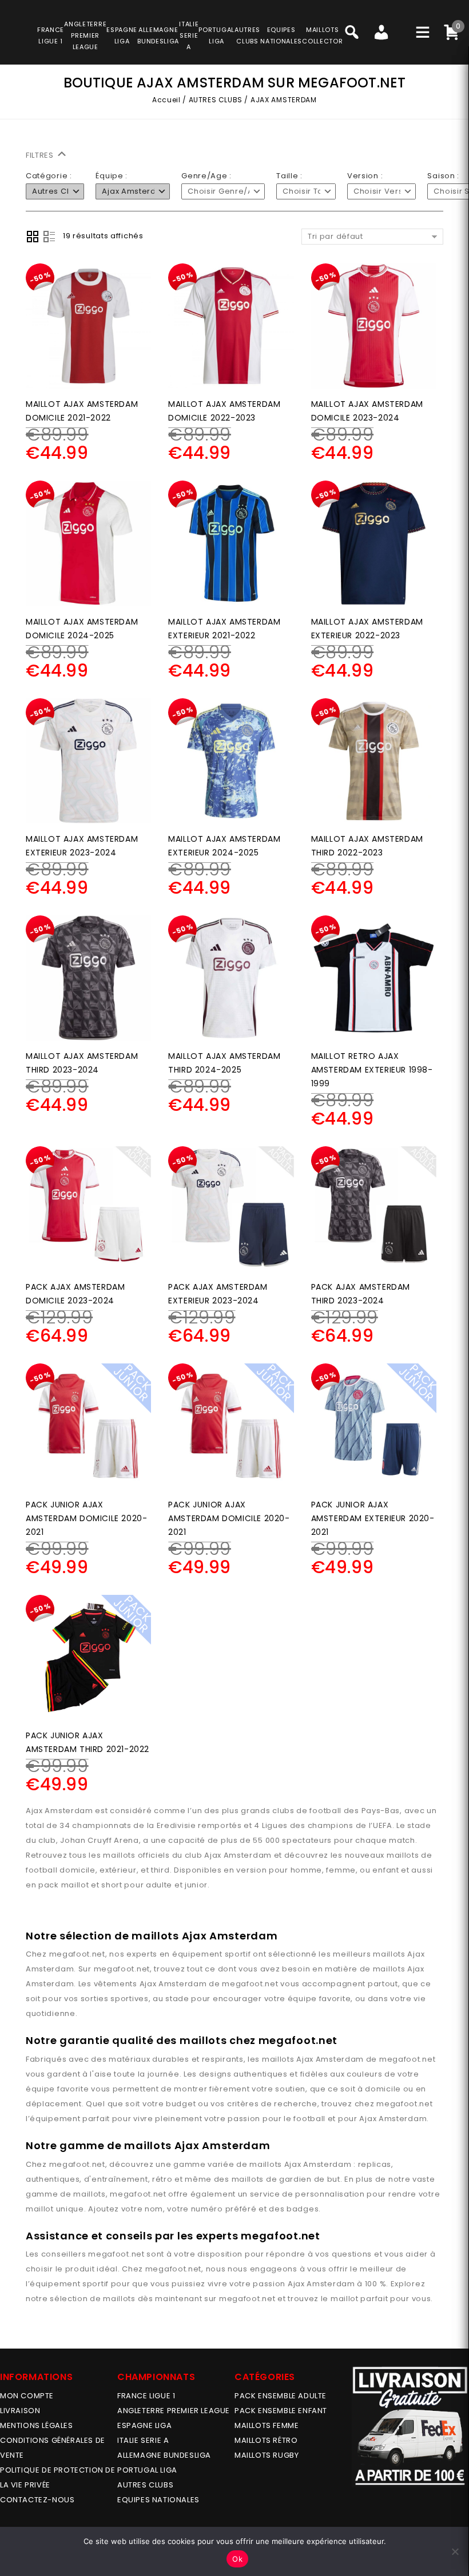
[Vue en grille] (33, 237)
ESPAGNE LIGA (144, 2425)
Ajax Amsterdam (173, 1984)
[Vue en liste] (49, 237)
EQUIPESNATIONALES (281, 35)
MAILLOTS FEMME (267, 2425)
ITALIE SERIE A (143, 2440)
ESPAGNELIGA (122, 35)
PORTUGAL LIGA (147, 2470)
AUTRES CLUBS (216, 100)
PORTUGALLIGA (216, 35)
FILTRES (41, 155)
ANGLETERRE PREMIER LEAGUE (85, 35)
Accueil (166, 100)
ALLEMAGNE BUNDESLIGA (164, 2455)
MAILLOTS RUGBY (267, 2455)
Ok (237, 2559)
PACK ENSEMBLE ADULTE (281, 2396)
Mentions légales (37, 2425)
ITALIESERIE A (189, 35)
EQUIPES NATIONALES (158, 2500)
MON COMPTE (27, 2396)
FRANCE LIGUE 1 (146, 2396)
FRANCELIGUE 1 (51, 35)
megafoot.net (77, 1954)
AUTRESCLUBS (247, 35)
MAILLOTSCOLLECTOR (322, 35)
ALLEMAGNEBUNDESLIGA (158, 35)
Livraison (20, 2411)
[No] (455, 2551)
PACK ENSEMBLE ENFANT (281, 2411)
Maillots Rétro (266, 2440)
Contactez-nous (37, 2500)
